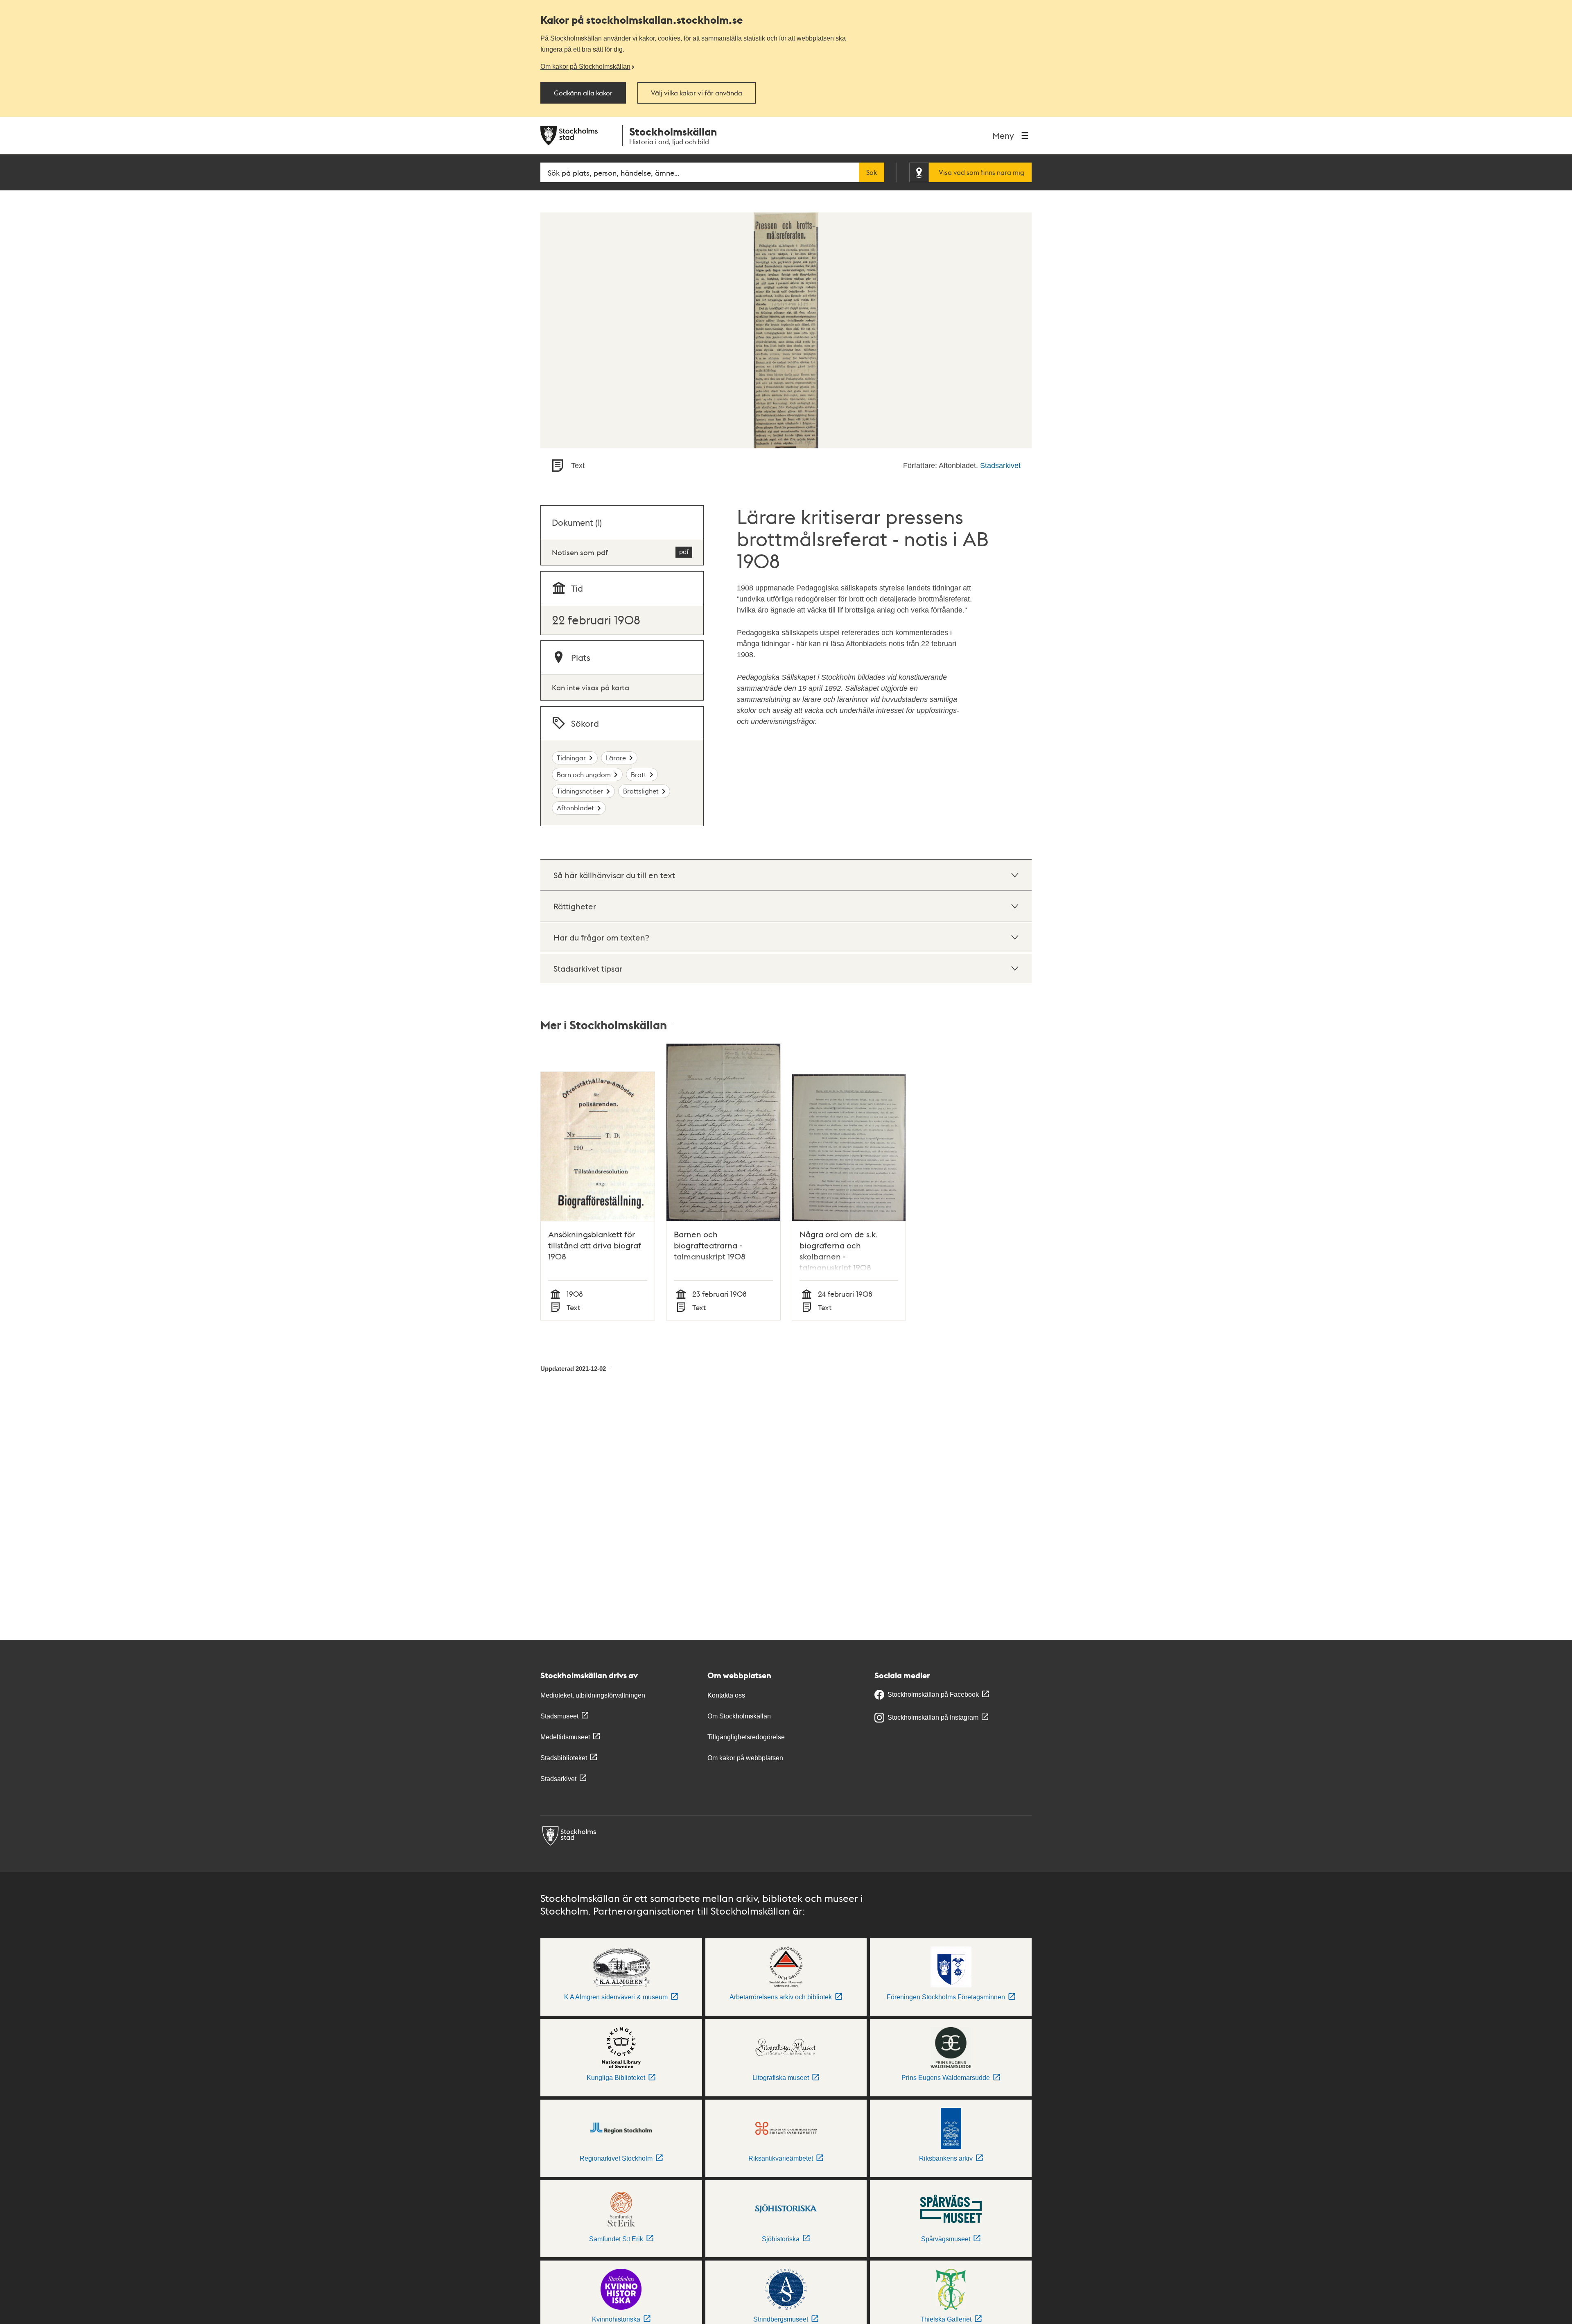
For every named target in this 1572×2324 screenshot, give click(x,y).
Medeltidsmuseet (565, 1737)
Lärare (616, 758)
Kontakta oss (726, 1695)
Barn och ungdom (584, 774)
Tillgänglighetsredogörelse (746, 1737)
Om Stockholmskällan (739, 1716)
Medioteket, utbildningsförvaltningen (593, 1695)
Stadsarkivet (1000, 466)
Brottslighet (641, 791)
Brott (639, 774)
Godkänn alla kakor (583, 93)
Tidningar (571, 758)
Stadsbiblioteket (564, 1758)
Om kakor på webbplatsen (745, 1758)
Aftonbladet (575, 808)
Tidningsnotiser (580, 791)
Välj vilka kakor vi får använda (697, 93)
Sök (872, 172)
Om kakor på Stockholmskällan (585, 66)
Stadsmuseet (559, 1716)
